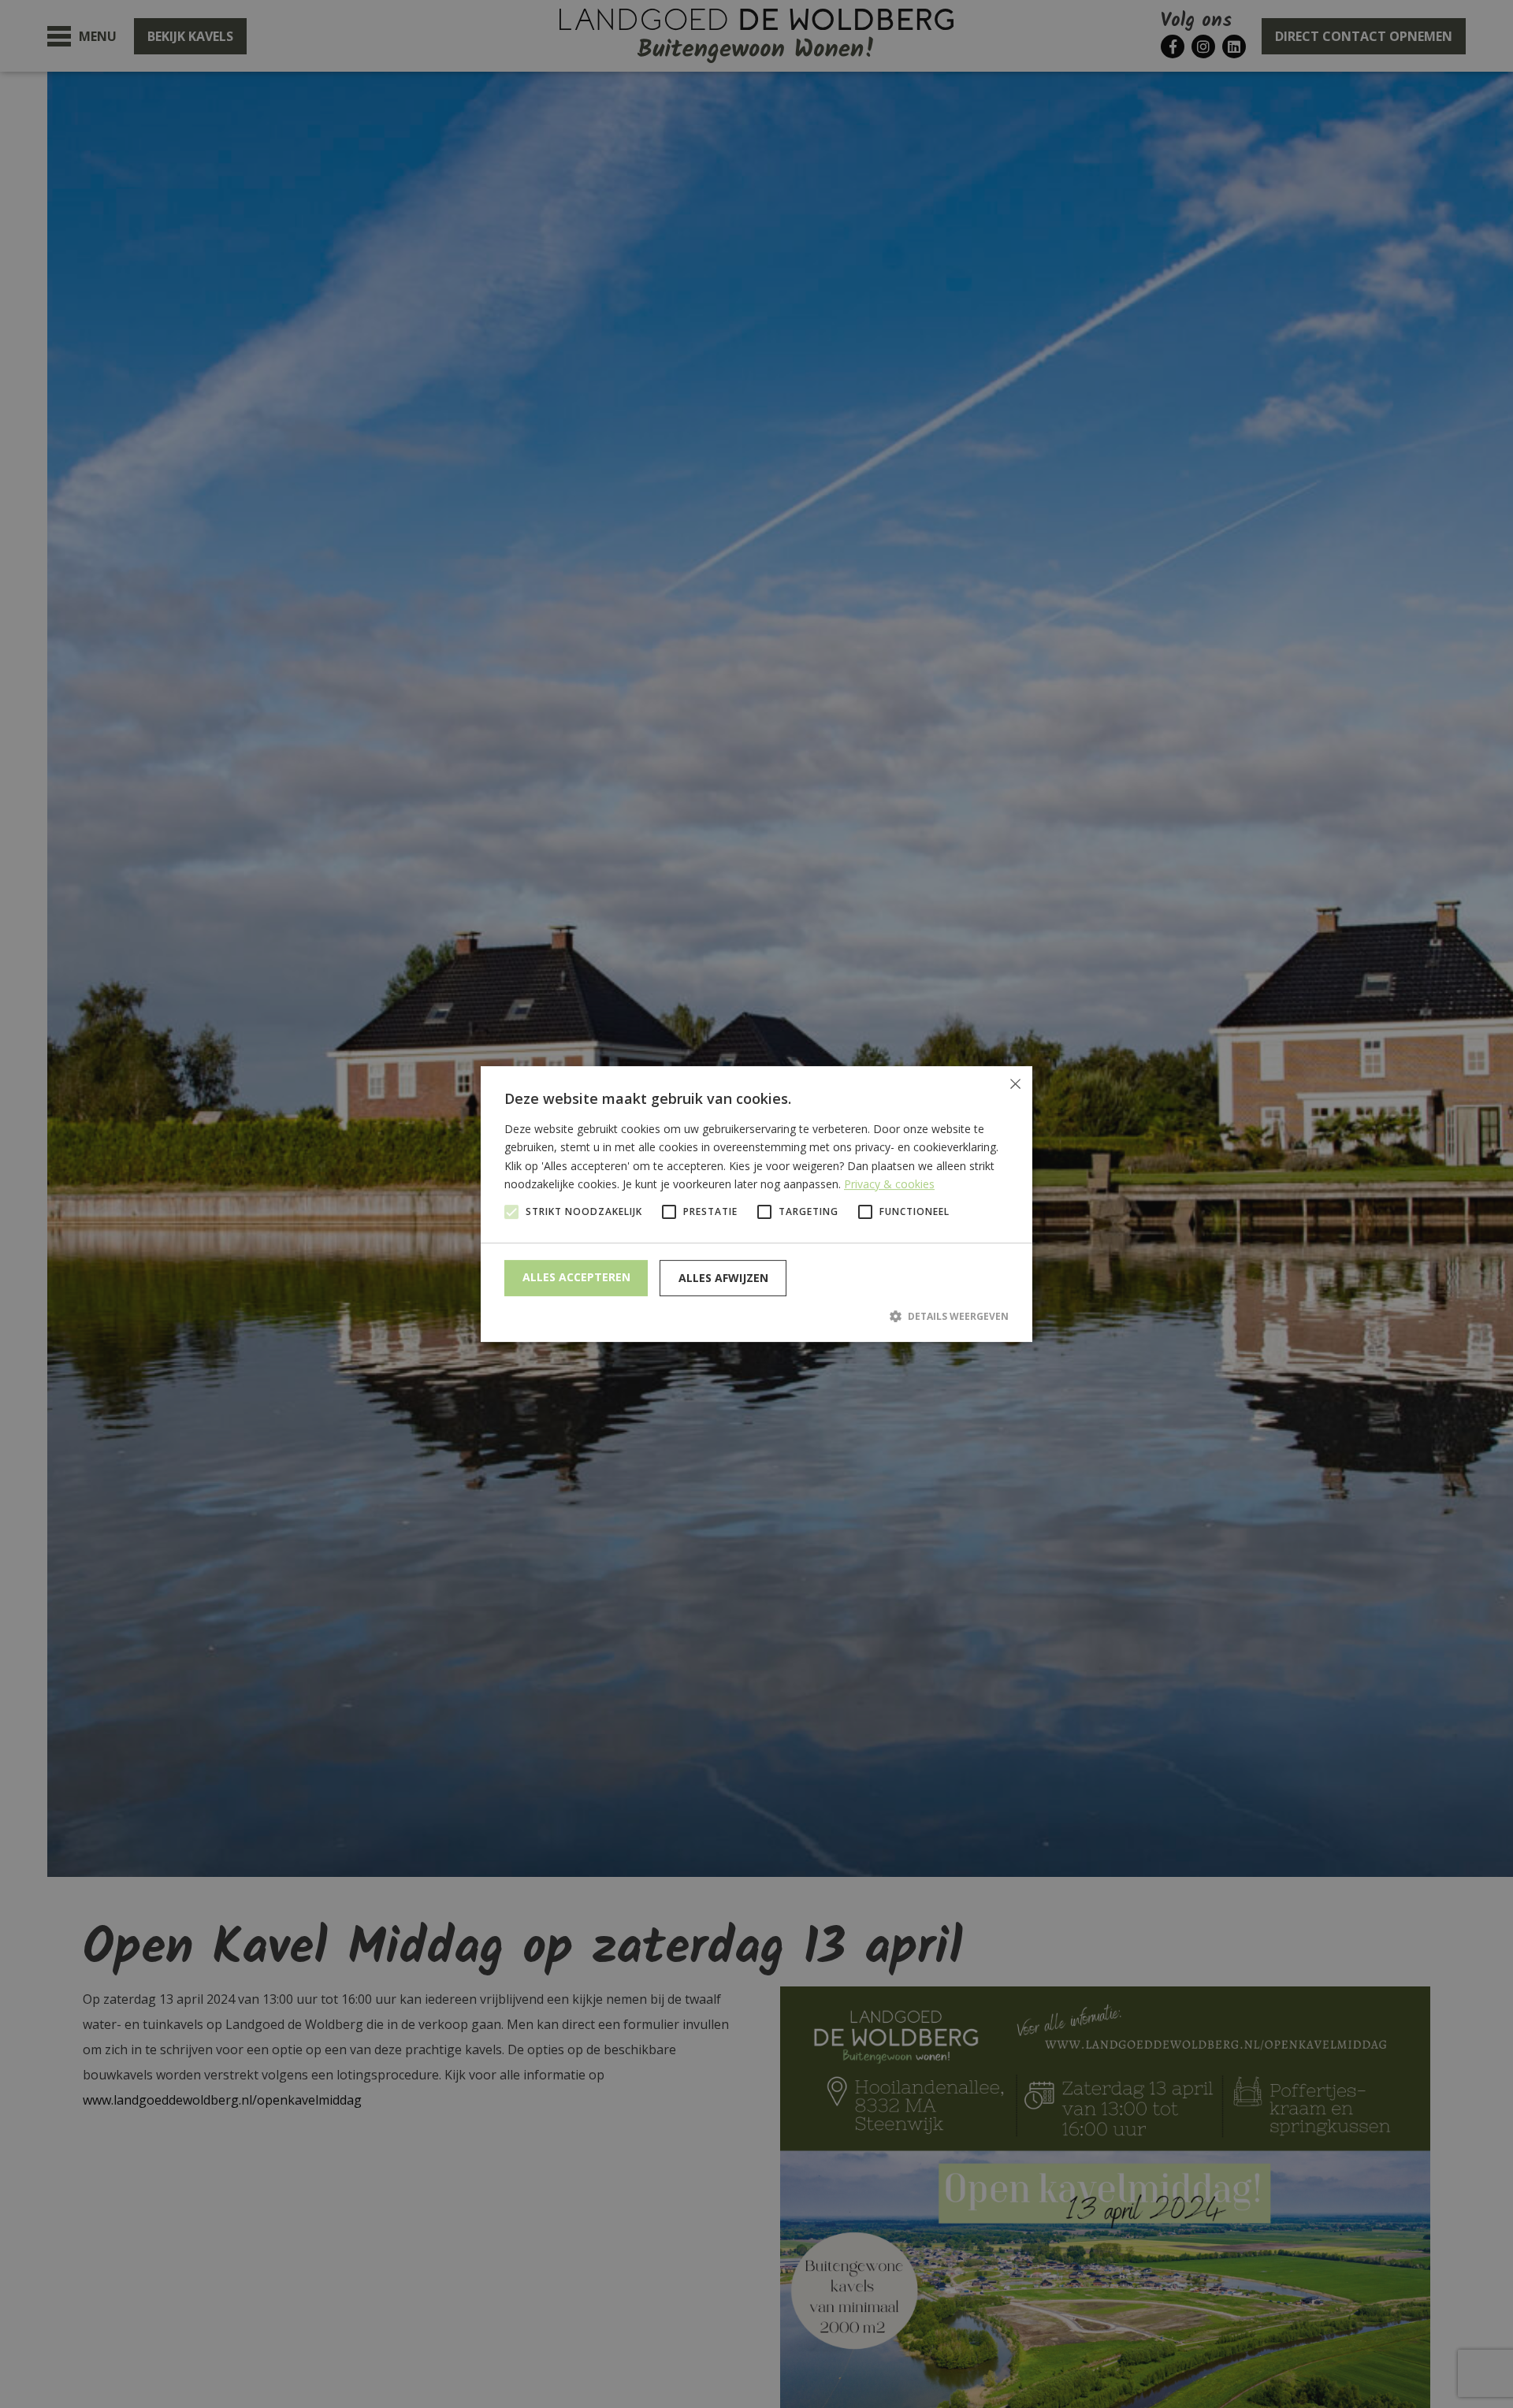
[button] (756, 1316)
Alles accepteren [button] (576, 1277)
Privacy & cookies (889, 1184)
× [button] (1015, 1084)
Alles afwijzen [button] (723, 1278)
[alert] (756, 1204)
